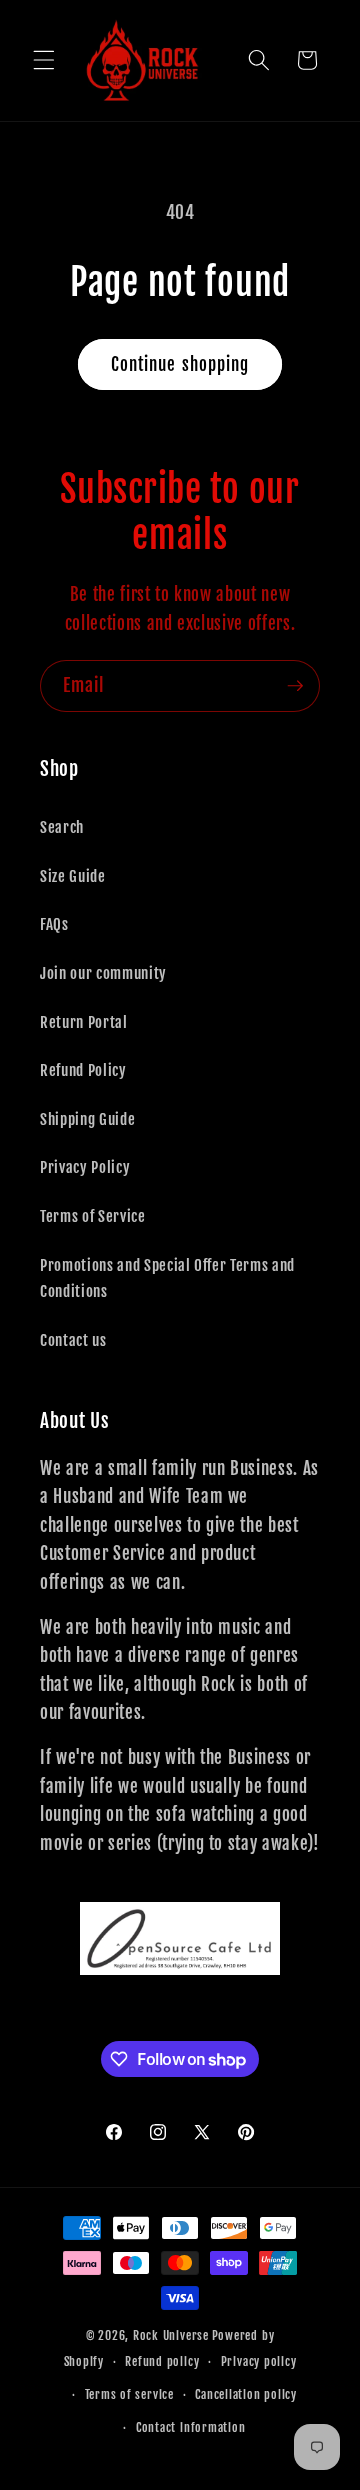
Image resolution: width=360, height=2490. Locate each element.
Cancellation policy (246, 2394)
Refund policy (162, 2361)
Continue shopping (180, 364)
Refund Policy (83, 1070)
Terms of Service (93, 1216)
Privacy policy (259, 2361)
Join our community (103, 973)
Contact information (191, 2427)
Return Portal (84, 1022)
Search (62, 827)
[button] (44, 60)
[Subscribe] (295, 686)
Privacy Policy (85, 1167)
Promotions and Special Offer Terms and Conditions (167, 1278)
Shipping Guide (87, 1119)
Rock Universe (171, 2335)
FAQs (54, 924)
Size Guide (73, 876)
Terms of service (129, 2394)
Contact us (73, 1340)
